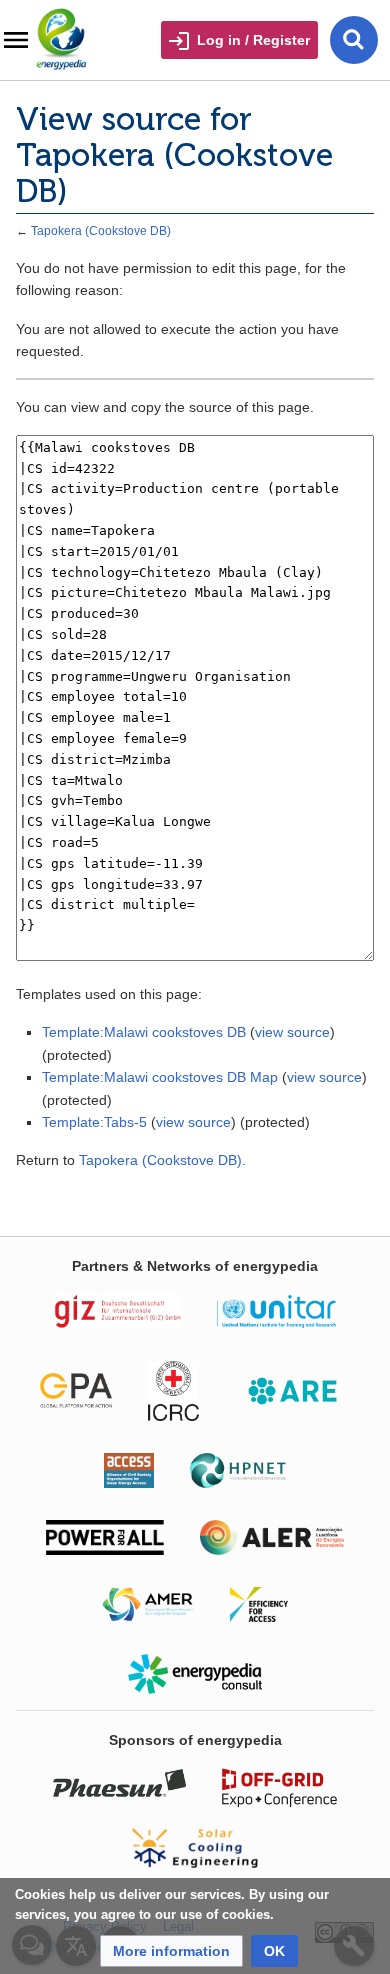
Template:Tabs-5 (94, 1122)
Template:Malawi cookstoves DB (144, 1032)
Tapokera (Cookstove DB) (101, 230)
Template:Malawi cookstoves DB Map (160, 1077)
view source (292, 1032)
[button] (171, 1951)
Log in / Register (253, 40)
